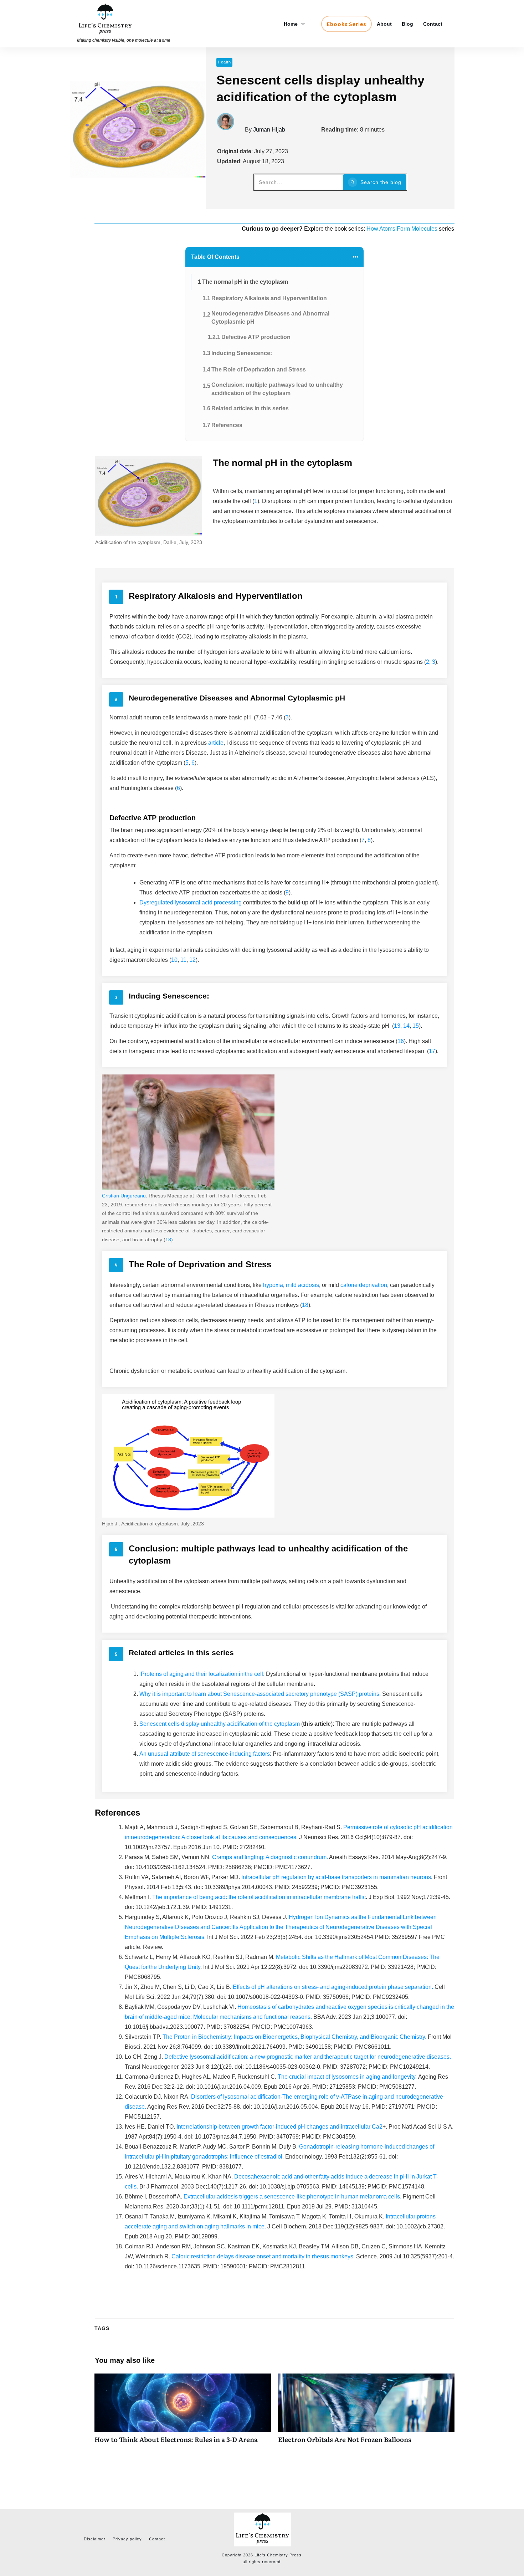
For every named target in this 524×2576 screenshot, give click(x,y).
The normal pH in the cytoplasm (245, 282)
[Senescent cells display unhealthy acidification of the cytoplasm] (138, 129)
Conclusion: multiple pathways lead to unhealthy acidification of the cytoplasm (277, 389)
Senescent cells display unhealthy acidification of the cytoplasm (220, 1724)
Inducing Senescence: (242, 353)
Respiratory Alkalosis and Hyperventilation (269, 298)
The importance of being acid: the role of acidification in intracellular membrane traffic (259, 1897)
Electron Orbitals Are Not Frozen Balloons (366, 2412)
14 (406, 1026)
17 (432, 1051)
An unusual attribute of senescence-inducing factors (205, 1754)
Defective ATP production (256, 337)
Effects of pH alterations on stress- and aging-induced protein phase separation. (333, 1987)
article (216, 743)
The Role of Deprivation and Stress (259, 370)
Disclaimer (95, 2539)
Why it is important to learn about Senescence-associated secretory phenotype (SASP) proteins (259, 1694)
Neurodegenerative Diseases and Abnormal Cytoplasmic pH (270, 317)
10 (174, 960)
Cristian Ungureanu (124, 1196)
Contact (157, 2539)
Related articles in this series (250, 408)
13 (397, 1026)
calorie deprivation (364, 1285)
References (227, 425)
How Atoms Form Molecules (403, 229)
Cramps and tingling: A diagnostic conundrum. (271, 1857)
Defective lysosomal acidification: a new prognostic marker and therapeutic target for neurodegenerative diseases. (308, 2057)
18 (168, 1240)
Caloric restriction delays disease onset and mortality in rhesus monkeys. (263, 2256)
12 (192, 960)
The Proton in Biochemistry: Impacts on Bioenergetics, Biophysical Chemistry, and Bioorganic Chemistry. (294, 2037)
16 (401, 1041)
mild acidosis (302, 1285)
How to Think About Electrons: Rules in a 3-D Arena (183, 2412)
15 (416, 1026)
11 (183, 960)
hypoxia (273, 1285)
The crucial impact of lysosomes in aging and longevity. (348, 2077)
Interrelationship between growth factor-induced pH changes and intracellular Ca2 (279, 2127)
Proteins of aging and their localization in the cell (202, 1674)
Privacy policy (127, 2539)
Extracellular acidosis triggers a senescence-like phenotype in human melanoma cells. (292, 2197)
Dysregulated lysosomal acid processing (191, 902)
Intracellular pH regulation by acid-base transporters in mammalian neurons (335, 1877)
